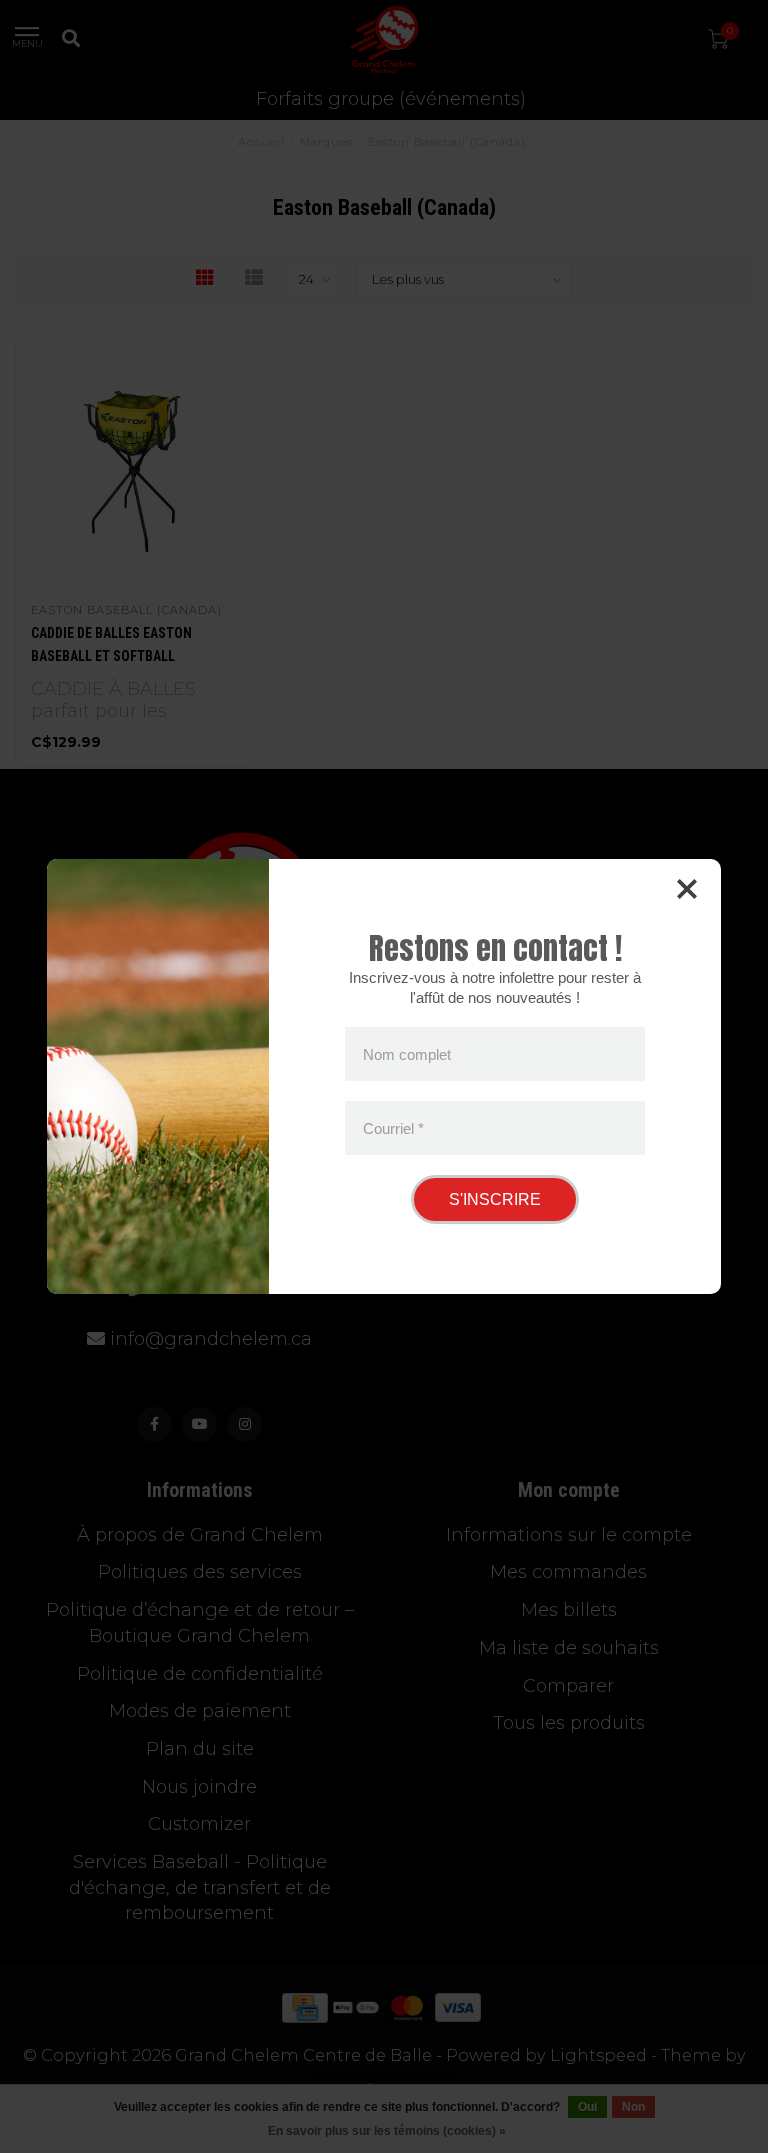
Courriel (393, 1127)
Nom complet (407, 1054)
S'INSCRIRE (495, 1199)
